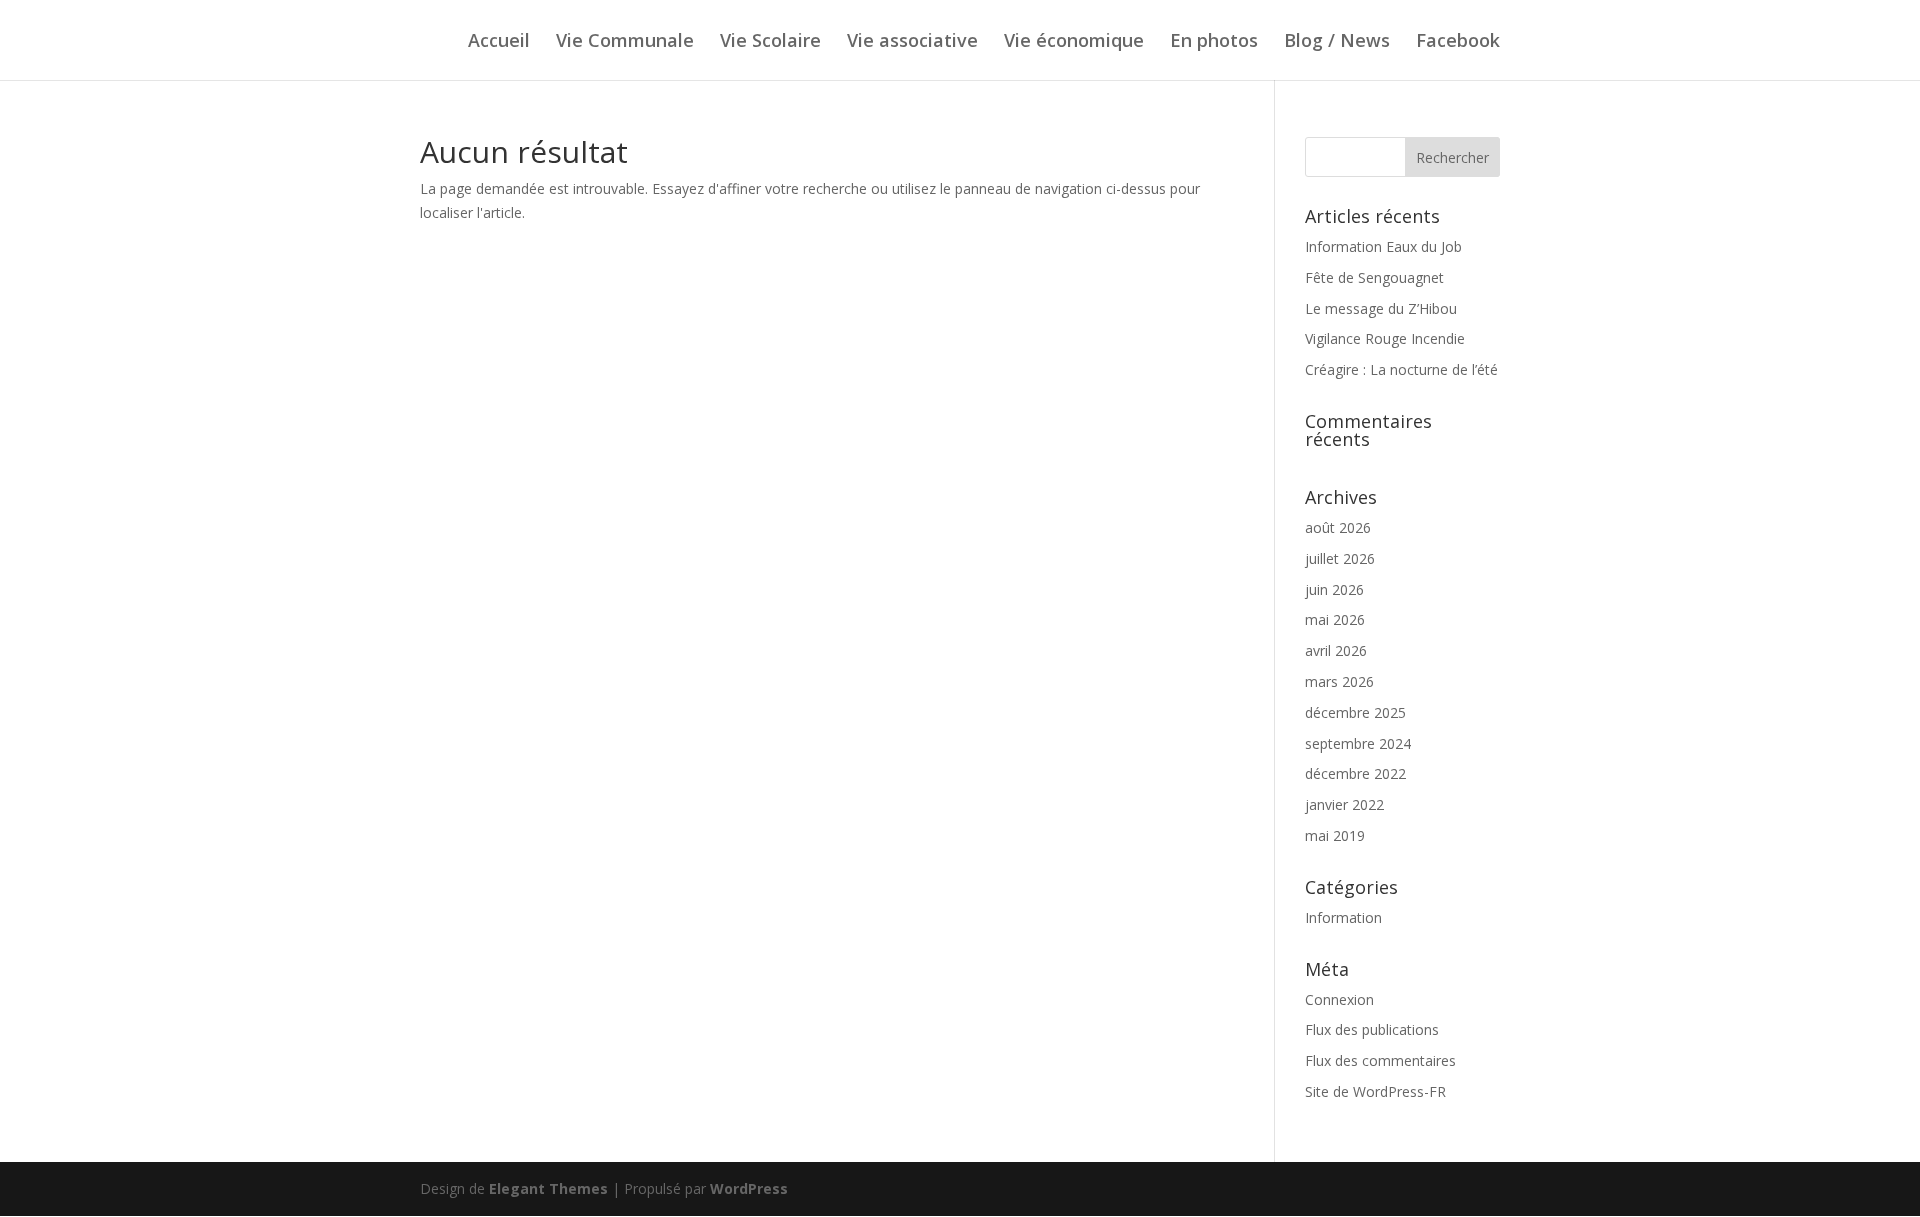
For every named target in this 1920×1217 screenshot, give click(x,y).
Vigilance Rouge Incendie (1385, 338)
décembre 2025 (1355, 712)
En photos (1214, 42)
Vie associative (912, 42)
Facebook (1458, 42)
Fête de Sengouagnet (1374, 277)
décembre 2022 (1355, 773)
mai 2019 (1335, 835)
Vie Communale (625, 42)
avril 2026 (1336, 650)
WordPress (749, 1188)
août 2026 (1338, 527)
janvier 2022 (1344, 804)
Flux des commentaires (1380, 1060)
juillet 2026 (1340, 558)
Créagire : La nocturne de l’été (1401, 369)
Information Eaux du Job (1383, 246)
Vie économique (1074, 42)
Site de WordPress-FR (1375, 1091)
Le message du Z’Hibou (1381, 308)
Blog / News (1337, 42)
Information (1343, 917)
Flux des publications (1372, 1029)
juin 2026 (1334, 589)
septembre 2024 (1358, 743)
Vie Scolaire (770, 42)
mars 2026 (1339, 681)
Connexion (1339, 999)
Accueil (499, 42)
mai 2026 (1335, 619)
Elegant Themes (548, 1188)
